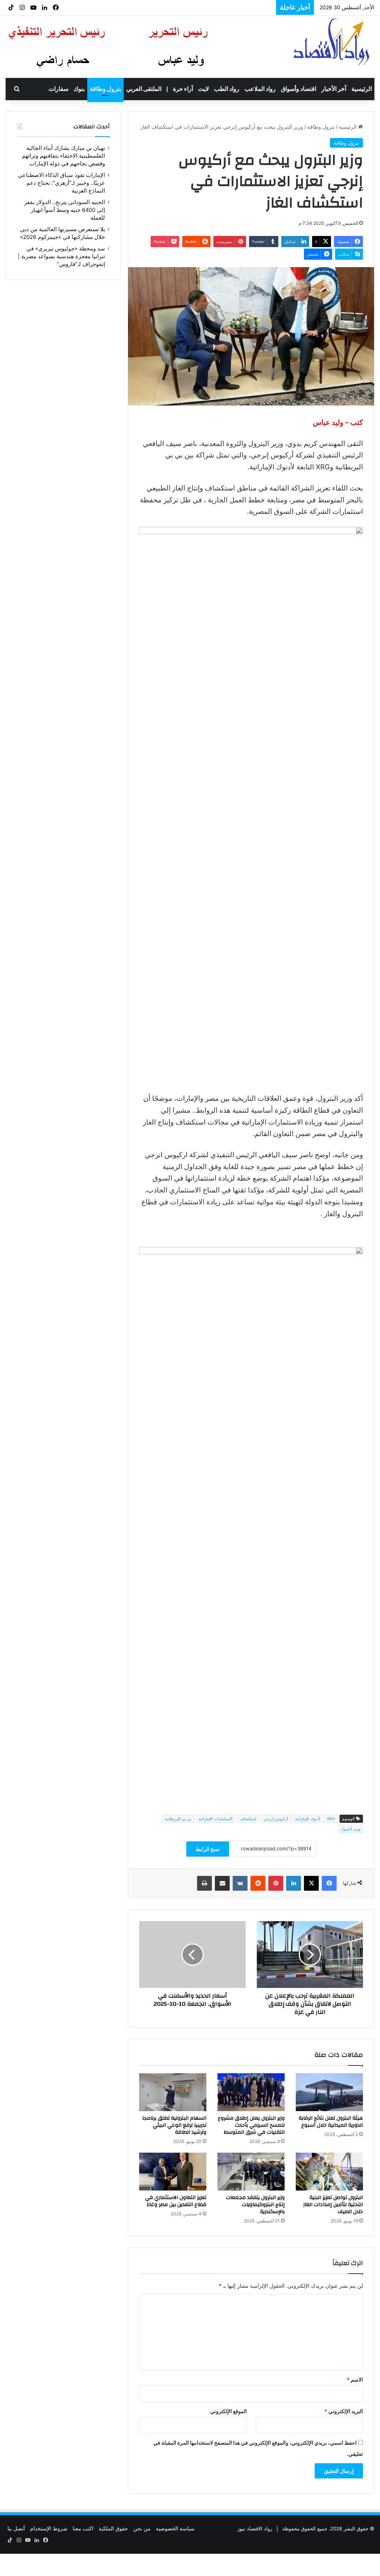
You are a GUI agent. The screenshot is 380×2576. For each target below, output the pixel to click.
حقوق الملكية (113, 2528)
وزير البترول (350, 1829)
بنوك (79, 89)
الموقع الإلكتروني (228, 2411)
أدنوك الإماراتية (307, 1819)
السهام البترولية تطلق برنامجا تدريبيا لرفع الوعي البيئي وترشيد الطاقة (174, 2125)
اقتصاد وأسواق (299, 89)
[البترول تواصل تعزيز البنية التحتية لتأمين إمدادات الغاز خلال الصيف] (329, 2172)
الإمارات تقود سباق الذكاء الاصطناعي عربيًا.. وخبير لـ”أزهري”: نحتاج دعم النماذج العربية (61, 183)
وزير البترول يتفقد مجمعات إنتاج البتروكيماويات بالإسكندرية (255, 2205)
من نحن (142, 2528)
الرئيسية (362, 89)
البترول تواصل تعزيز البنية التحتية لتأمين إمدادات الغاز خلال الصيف (333, 2205)
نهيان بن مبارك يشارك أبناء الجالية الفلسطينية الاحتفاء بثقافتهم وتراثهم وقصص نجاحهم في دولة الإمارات (63, 156)
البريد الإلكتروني (344, 2411)
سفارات (58, 89)
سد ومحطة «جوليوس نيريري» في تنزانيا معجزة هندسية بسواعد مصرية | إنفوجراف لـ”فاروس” (61, 256)
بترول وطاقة (105, 89)
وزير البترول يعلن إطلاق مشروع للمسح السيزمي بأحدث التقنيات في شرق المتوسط (251, 2125)
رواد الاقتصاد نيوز (255, 2529)
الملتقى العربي (144, 89)
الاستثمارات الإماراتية (216, 1819)
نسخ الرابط (208, 1849)
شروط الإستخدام (49, 2528)
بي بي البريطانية (178, 1819)
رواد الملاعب (260, 89)
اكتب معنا (83, 2528)
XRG (331, 1819)
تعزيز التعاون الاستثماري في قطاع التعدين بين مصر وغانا (176, 2201)
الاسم (355, 2380)
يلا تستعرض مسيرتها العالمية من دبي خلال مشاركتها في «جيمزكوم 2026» (179, 7)
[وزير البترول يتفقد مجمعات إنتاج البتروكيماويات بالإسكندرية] (251, 2172)
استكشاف (248, 1819)
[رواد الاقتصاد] (332, 42)
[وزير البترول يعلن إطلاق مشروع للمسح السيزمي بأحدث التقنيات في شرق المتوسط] (251, 2092)
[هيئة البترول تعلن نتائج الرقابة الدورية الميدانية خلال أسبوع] (329, 2092)
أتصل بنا (16, 2528)
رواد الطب (227, 89)
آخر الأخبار (334, 89)
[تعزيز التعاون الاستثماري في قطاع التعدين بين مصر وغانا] (173, 2172)
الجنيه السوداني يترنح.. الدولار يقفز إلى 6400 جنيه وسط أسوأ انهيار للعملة (65, 210)
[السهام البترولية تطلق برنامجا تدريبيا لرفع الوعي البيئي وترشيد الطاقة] (173, 2092)
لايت (204, 89)
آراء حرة (183, 89)
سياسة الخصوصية (175, 2528)
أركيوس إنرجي (276, 1819)
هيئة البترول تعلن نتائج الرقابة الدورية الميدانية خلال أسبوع (331, 2122)
